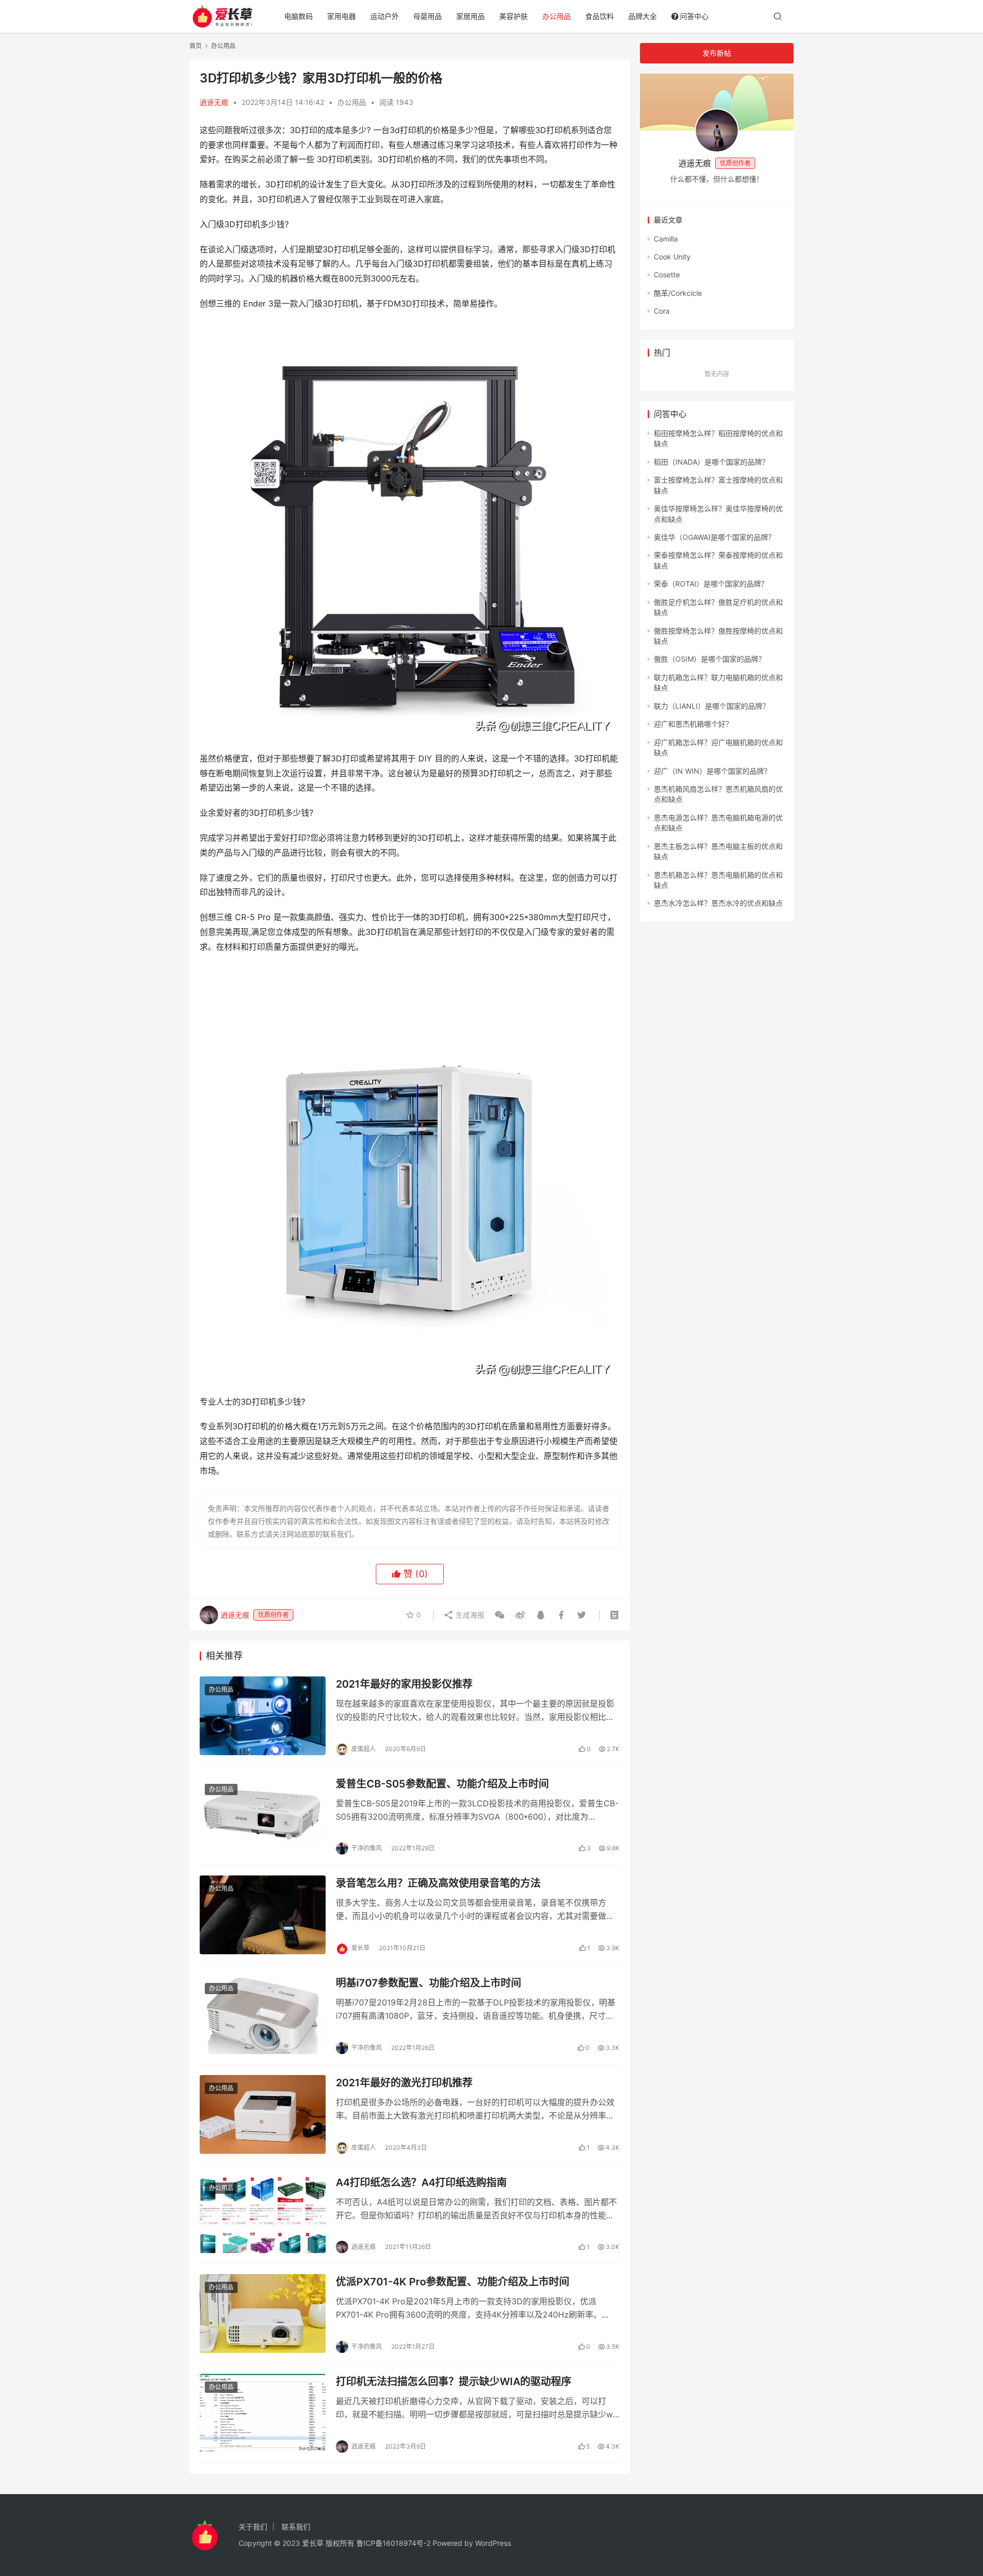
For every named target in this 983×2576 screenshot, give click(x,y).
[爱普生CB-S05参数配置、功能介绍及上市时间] (263, 1816)
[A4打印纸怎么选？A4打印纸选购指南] (263, 2214)
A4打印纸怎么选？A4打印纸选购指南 (421, 2182)
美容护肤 (514, 16)
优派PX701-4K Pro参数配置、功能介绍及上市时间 (453, 2282)
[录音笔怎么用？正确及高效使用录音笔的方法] (263, 1915)
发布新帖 (717, 53)
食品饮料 (600, 16)
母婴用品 (428, 16)
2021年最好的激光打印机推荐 (404, 2083)
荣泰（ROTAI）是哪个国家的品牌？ (711, 584)
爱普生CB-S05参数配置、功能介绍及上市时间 (442, 1784)
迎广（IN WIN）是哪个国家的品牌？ (712, 771)
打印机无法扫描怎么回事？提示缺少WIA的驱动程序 (454, 2382)
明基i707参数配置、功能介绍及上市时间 (429, 1983)
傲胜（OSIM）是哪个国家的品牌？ (710, 659)
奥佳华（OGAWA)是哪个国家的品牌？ (714, 537)
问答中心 (694, 16)
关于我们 (253, 2527)
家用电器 (341, 16)
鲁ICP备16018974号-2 (393, 2543)
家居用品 (471, 16)
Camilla (666, 239)
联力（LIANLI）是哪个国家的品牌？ (712, 706)
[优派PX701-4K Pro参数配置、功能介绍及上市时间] (263, 2313)
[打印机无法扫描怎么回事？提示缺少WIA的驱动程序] (263, 2413)
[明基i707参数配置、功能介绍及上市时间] (263, 2015)
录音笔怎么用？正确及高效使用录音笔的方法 (438, 1883)
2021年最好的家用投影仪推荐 (404, 1684)
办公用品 (557, 16)
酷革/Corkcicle (678, 293)
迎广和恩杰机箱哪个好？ (693, 724)
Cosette (667, 275)
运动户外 (384, 16)
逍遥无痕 (214, 102)
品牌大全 (643, 16)
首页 (196, 46)
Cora (662, 311)
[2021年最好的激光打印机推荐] (263, 2114)
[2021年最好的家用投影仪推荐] (263, 1716)
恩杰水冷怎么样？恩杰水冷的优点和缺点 (718, 903)
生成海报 (469, 1615)
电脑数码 (298, 16)
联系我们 (296, 2527)
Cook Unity (672, 257)
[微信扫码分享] (500, 1615)
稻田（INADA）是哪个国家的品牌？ (711, 462)
